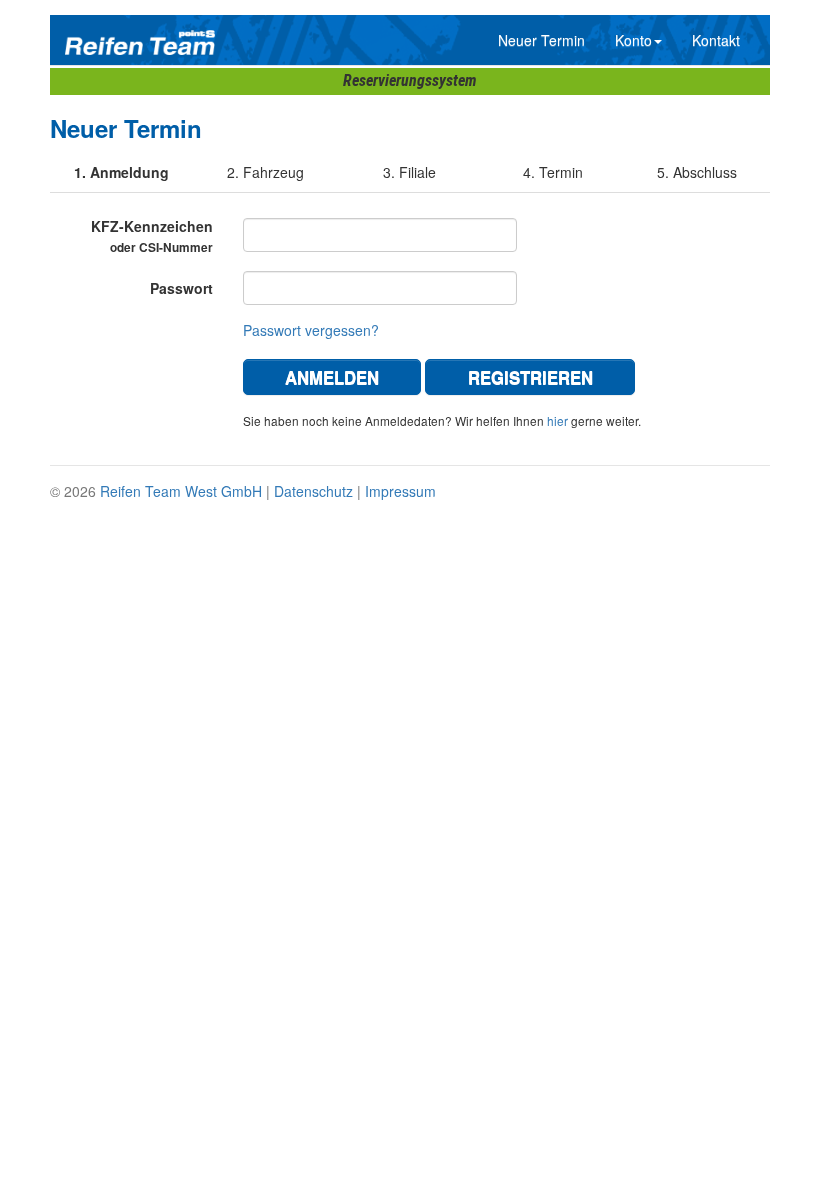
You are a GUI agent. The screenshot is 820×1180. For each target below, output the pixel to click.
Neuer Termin (541, 40)
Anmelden (332, 377)
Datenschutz (313, 491)
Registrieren (530, 377)
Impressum (400, 491)
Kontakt (716, 40)
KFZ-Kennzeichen (152, 236)
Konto (633, 40)
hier (557, 420)
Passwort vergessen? (311, 330)
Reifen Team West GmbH (181, 491)
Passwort (181, 288)
